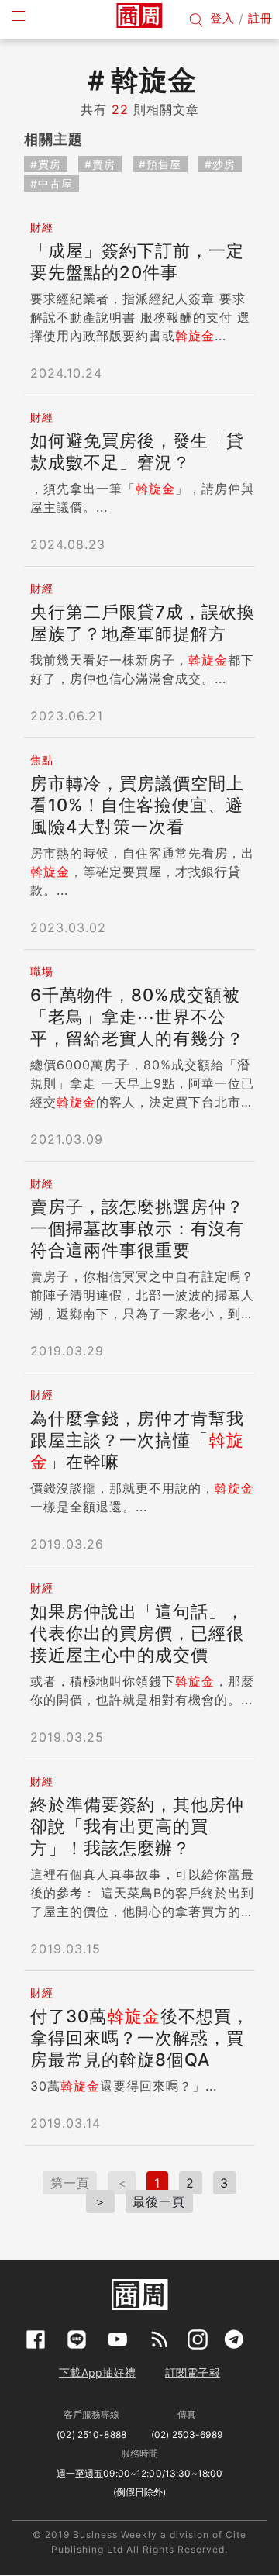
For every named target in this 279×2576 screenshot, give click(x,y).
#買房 (46, 164)
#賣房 (100, 164)
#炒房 (220, 164)
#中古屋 (52, 183)
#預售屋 (160, 164)
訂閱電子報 (193, 2372)
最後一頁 (159, 2201)
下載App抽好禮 (97, 2372)
